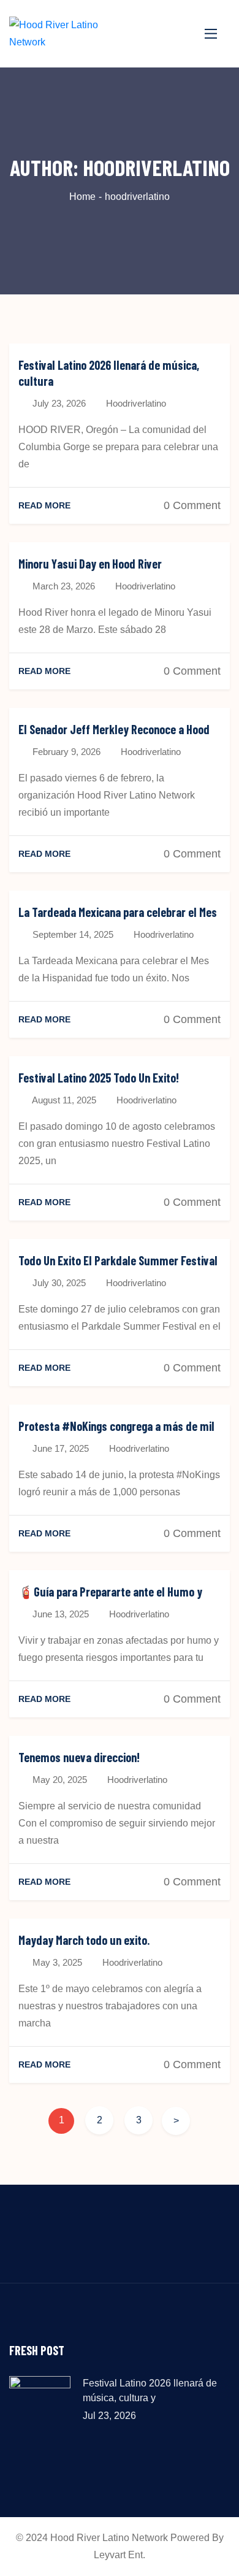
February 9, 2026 (65, 752)
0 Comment (192, 505)
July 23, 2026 (58, 403)
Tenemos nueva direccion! (79, 1757)
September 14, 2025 (72, 934)
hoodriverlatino (136, 403)
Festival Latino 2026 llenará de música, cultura (109, 373)
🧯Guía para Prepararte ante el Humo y (110, 1592)
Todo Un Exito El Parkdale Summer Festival (118, 1260)
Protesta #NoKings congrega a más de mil (116, 1426)
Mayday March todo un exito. (84, 1940)
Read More (44, 505)
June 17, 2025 (59, 1448)
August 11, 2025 (63, 1100)
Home (82, 197)
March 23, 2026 (63, 586)
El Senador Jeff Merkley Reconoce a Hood (114, 729)
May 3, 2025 (56, 1962)
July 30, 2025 (58, 1283)
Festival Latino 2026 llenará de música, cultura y (150, 2390)
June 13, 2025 (59, 1614)
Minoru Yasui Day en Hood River (90, 564)
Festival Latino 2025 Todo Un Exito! (99, 1078)
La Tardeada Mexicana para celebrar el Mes (118, 912)
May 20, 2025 (59, 1780)
